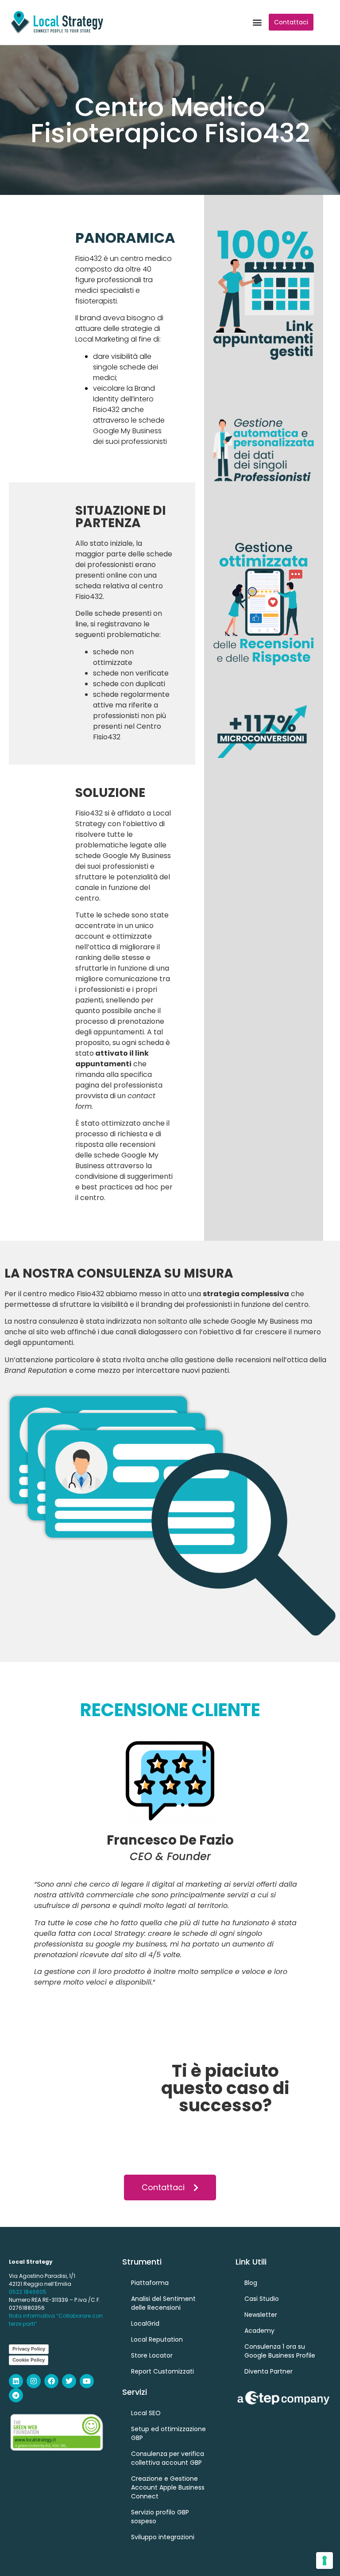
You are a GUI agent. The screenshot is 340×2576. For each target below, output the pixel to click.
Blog (251, 2283)
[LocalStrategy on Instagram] (34, 2381)
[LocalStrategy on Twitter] (69, 2381)
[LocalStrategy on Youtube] (87, 2381)
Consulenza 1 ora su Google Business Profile (280, 2351)
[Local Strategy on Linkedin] (16, 2381)
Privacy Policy (29, 2349)
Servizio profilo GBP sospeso (160, 2517)
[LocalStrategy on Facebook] (51, 2381)
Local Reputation (157, 2339)
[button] (257, 22)
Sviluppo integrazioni (163, 2537)
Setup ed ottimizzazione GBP (168, 2433)
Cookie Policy (29, 2360)
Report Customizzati (162, 2371)
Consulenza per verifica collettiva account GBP (168, 2458)
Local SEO (146, 2413)
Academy (259, 2331)
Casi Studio (262, 2299)
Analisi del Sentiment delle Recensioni (163, 2303)
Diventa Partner (269, 2371)
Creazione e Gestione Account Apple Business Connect (168, 2487)
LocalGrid (145, 2323)
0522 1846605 (28, 2292)
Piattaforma (150, 2283)
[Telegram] (16, 2395)
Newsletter (261, 2315)
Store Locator (152, 2355)
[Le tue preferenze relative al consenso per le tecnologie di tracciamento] (325, 2560)
